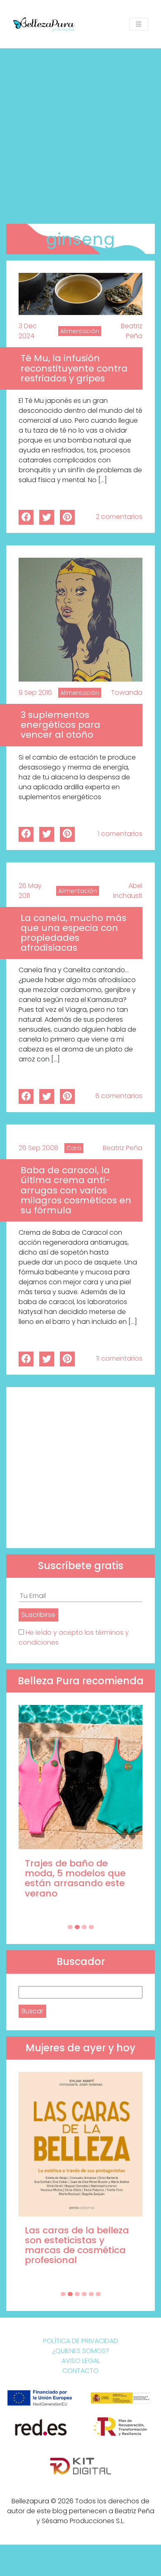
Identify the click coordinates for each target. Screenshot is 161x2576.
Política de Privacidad (80, 2341)
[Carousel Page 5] (91, 2294)
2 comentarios (119, 517)
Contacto (80, 2371)
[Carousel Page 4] (91, 1927)
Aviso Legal (81, 2361)
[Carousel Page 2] (77, 1927)
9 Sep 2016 (35, 693)
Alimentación (80, 331)
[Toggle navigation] (139, 24)
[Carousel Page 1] (70, 1927)
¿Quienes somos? (81, 2351)
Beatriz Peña (132, 331)
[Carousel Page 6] (98, 2294)
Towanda (127, 693)
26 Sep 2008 (38, 1148)
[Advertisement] (80, 133)
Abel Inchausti (128, 891)
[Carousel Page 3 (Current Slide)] (84, 1927)
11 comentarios (119, 1358)
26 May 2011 (30, 891)
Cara (74, 1148)
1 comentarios (120, 834)
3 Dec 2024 (28, 331)
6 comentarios (119, 1096)
